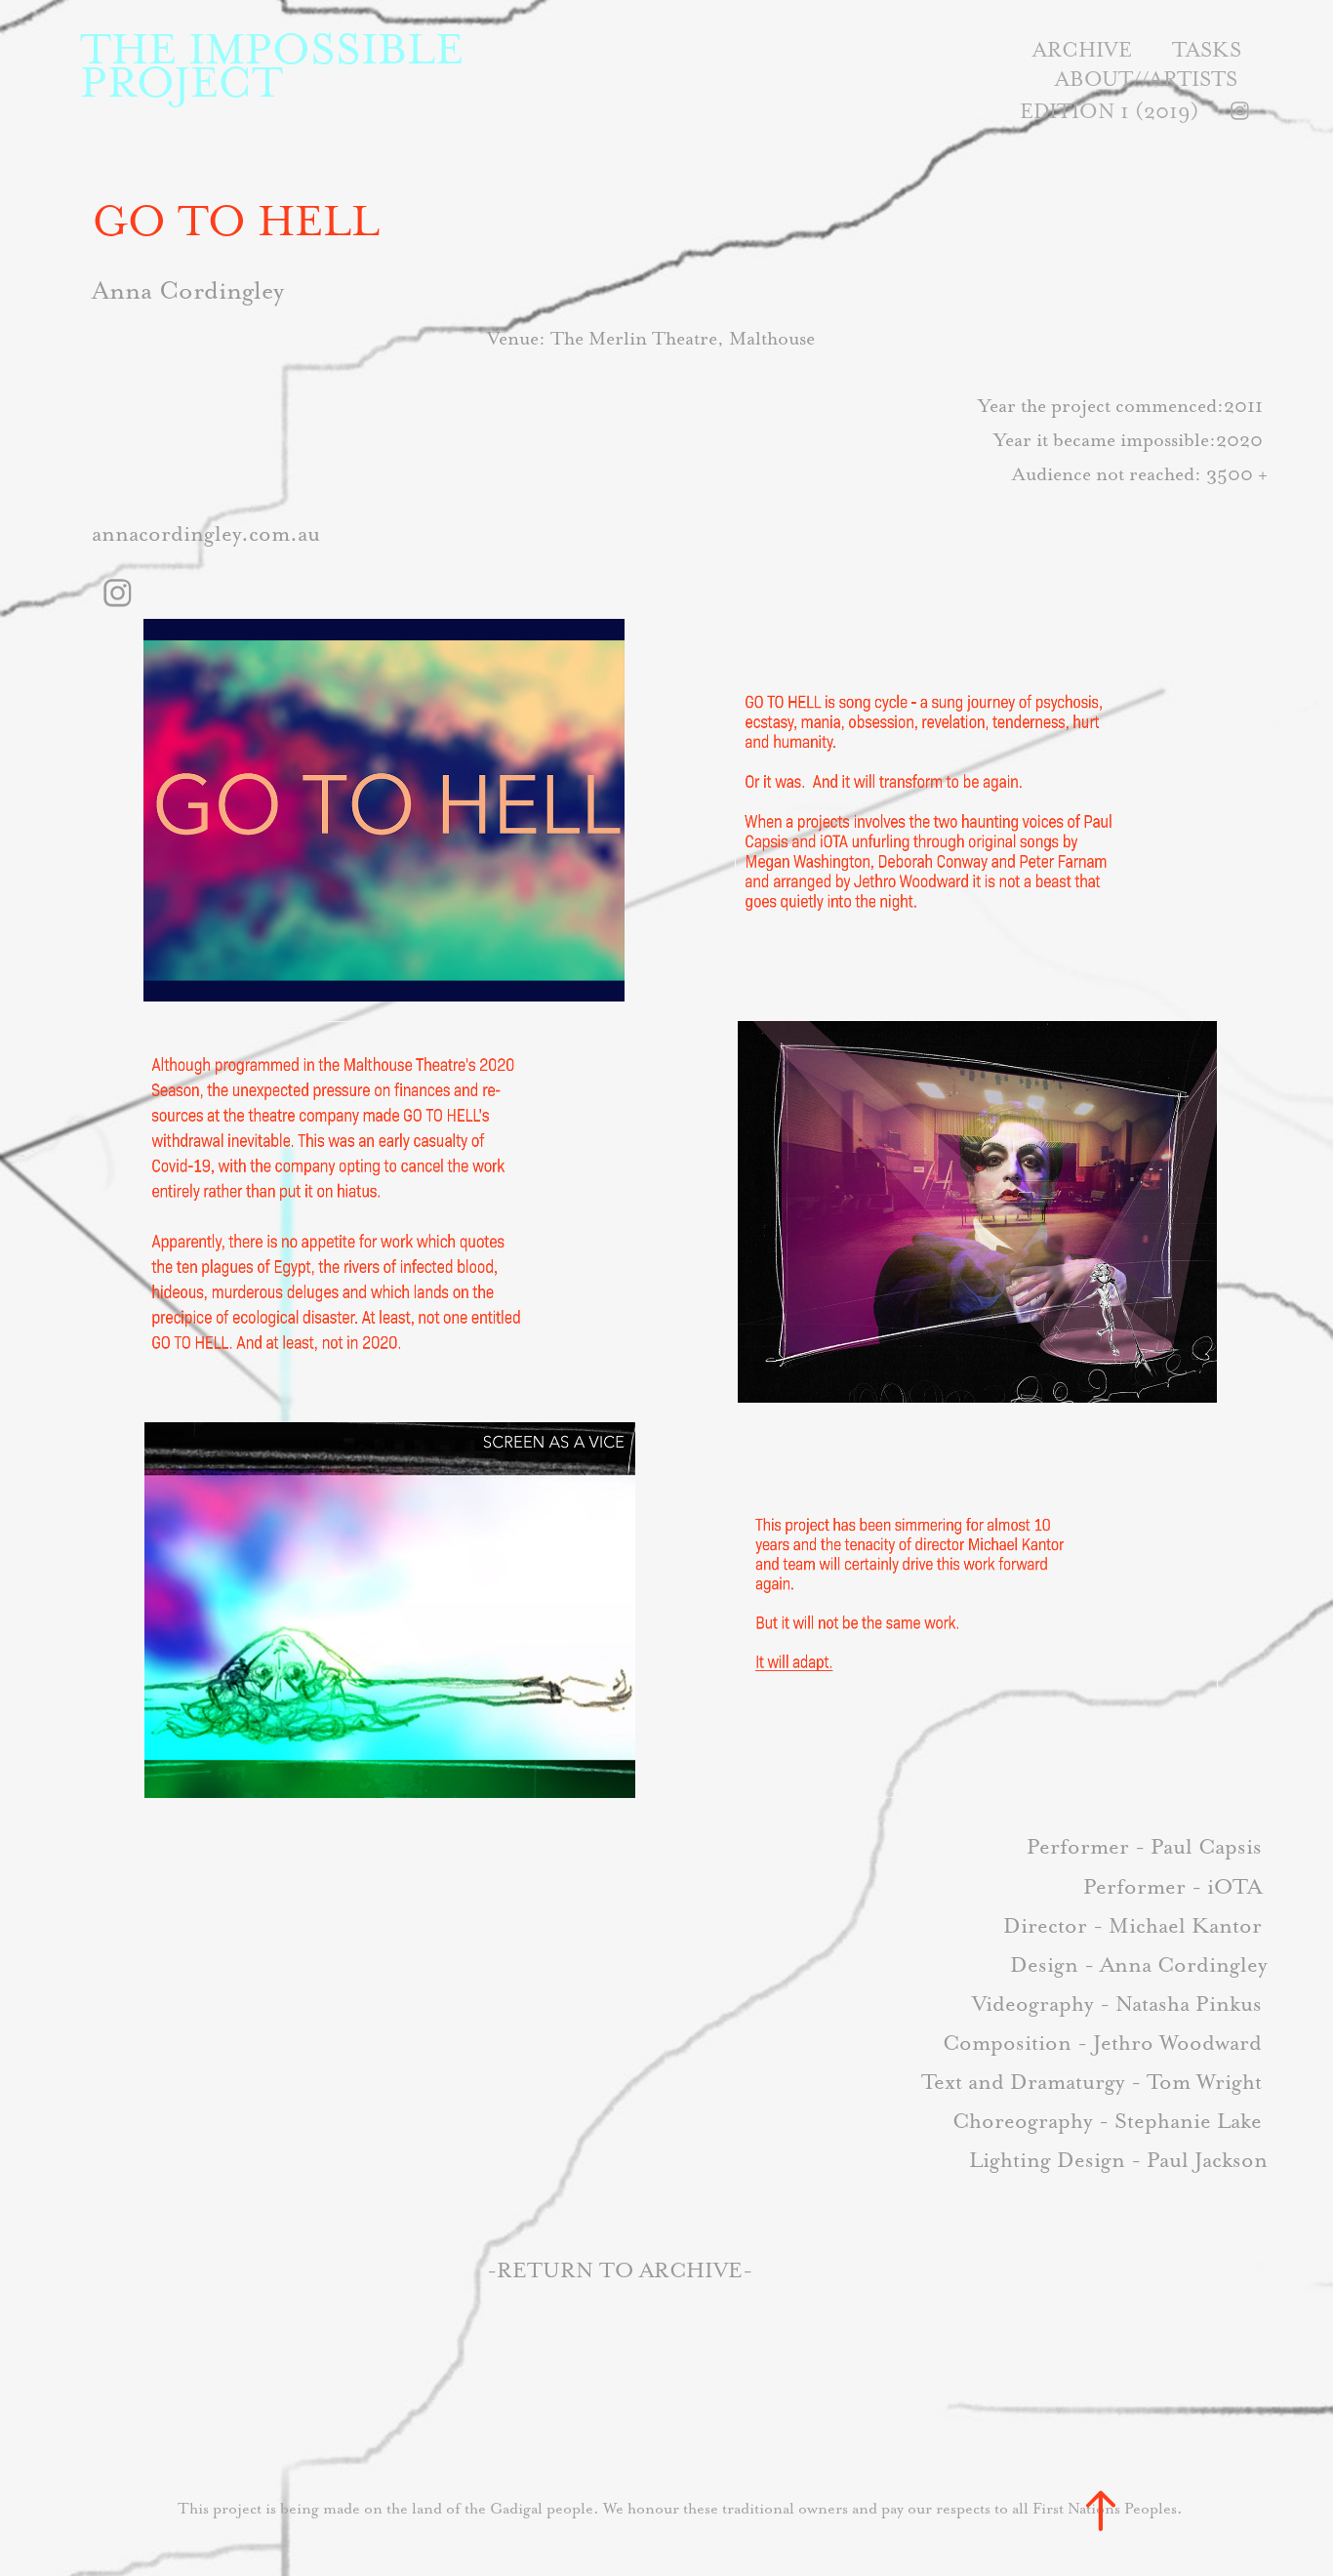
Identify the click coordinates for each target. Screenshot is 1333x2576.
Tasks (1207, 49)
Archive (1082, 49)
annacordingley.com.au (206, 533)
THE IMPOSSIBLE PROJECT (278, 65)
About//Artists (1146, 79)
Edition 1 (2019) (1110, 111)
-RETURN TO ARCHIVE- (620, 2270)
